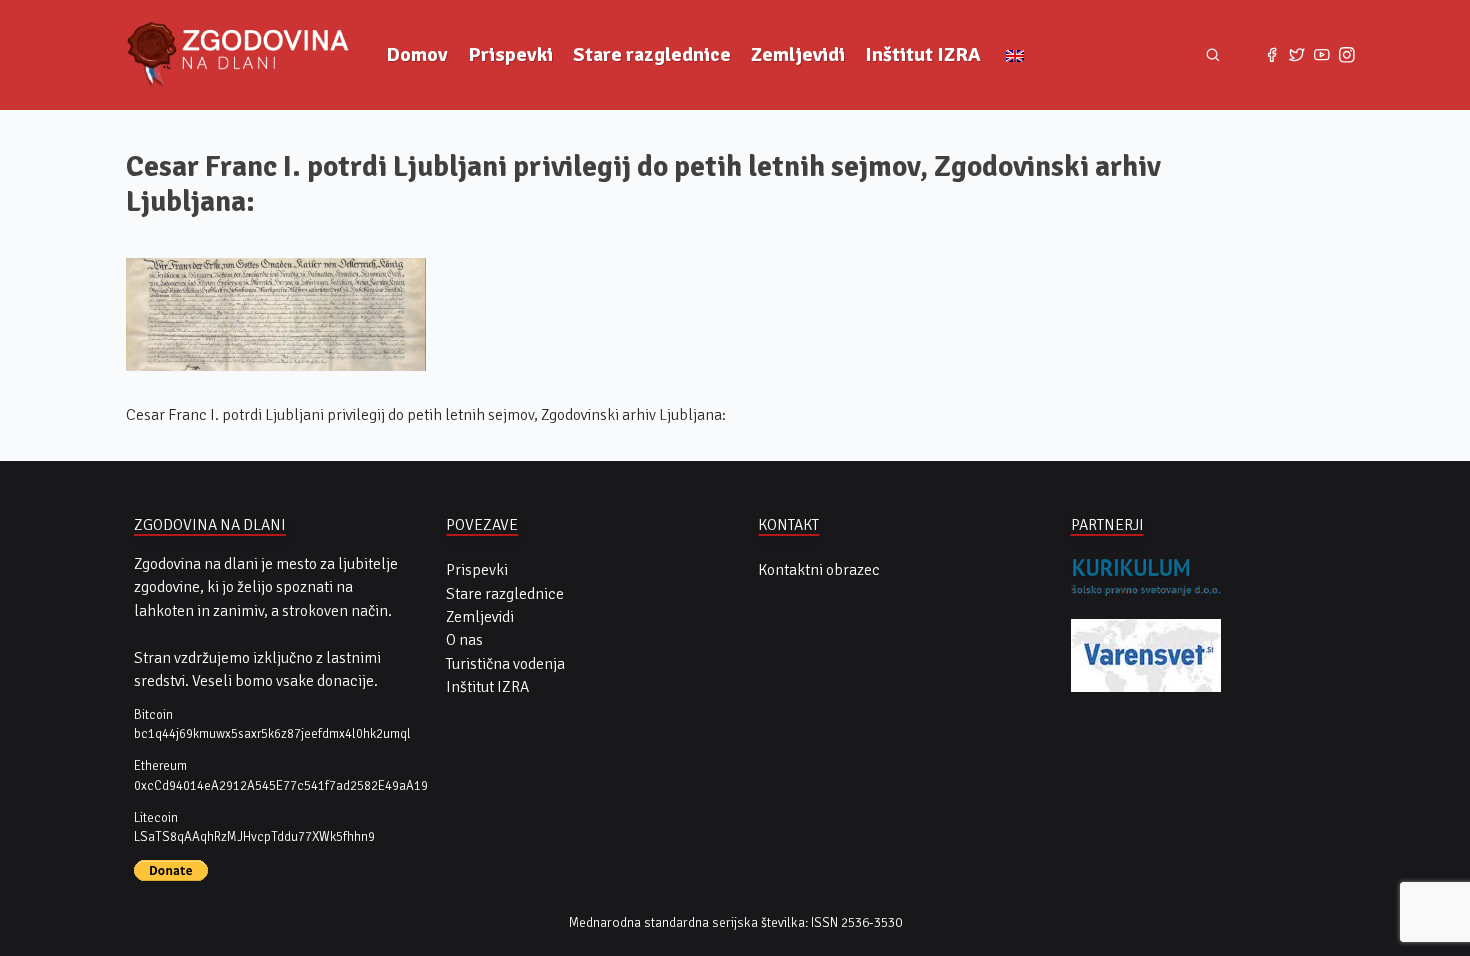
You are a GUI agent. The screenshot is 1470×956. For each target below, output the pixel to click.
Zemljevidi (798, 54)
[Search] (1212, 54)
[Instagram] (1346, 55)
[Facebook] (1272, 55)
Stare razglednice (652, 54)
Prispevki (510, 54)
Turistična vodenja (505, 664)
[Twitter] (1297, 55)
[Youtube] (1321, 55)
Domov (417, 54)
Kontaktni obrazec (819, 570)
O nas (464, 640)
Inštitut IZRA (923, 54)
